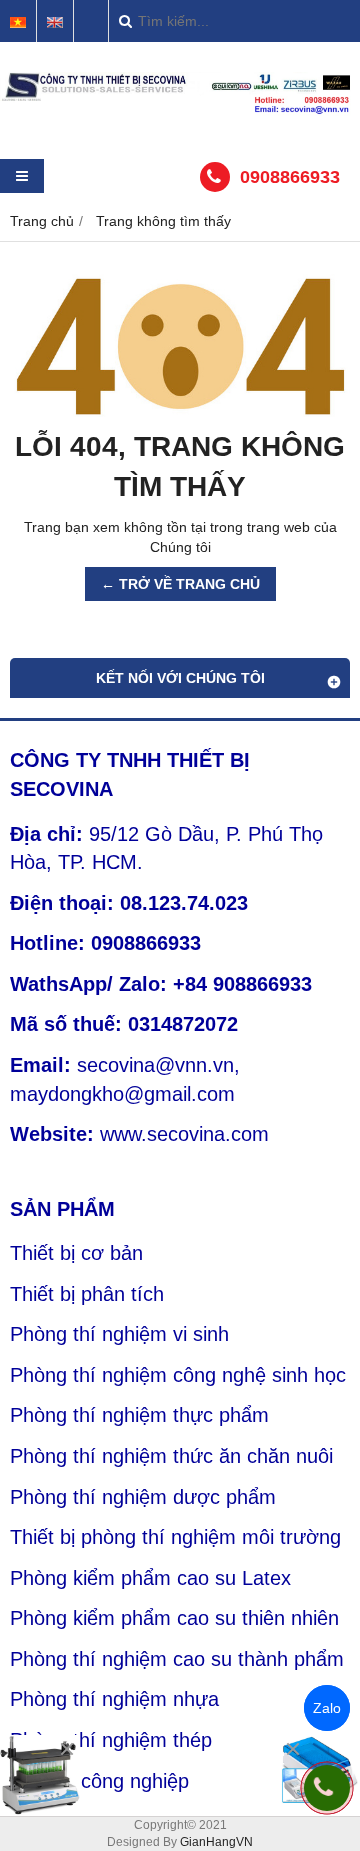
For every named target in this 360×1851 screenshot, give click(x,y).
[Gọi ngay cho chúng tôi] (327, 1788)
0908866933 (290, 177)
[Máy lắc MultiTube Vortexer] (40, 1775)
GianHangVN (216, 1842)
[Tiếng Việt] (18, 22)
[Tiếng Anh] (55, 22)
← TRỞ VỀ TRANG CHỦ (180, 584)
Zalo (327, 1708)
